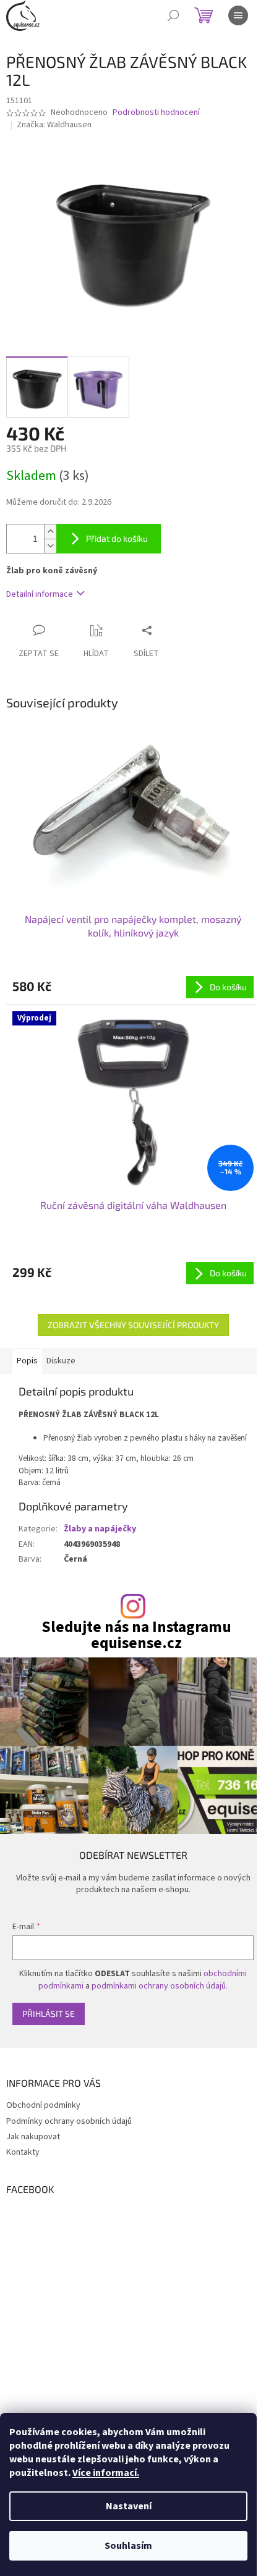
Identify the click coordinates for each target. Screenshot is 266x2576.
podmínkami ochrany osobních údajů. (160, 1986)
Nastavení (129, 2506)
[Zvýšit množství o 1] (50, 532)
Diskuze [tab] (61, 1361)
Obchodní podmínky (43, 2105)
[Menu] (238, 15)
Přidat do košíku (117, 538)
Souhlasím (128, 2546)
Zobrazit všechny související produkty (133, 1325)
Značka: (54, 125)
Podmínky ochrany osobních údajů (69, 2121)
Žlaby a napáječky (100, 1529)
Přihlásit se (49, 2014)
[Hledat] (173, 15)
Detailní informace (40, 594)
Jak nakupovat (33, 2137)
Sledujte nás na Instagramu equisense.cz (136, 1635)
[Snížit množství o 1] (50, 546)
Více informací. (106, 2473)
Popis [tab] (27, 1361)
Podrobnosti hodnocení (156, 113)
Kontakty (23, 2152)
